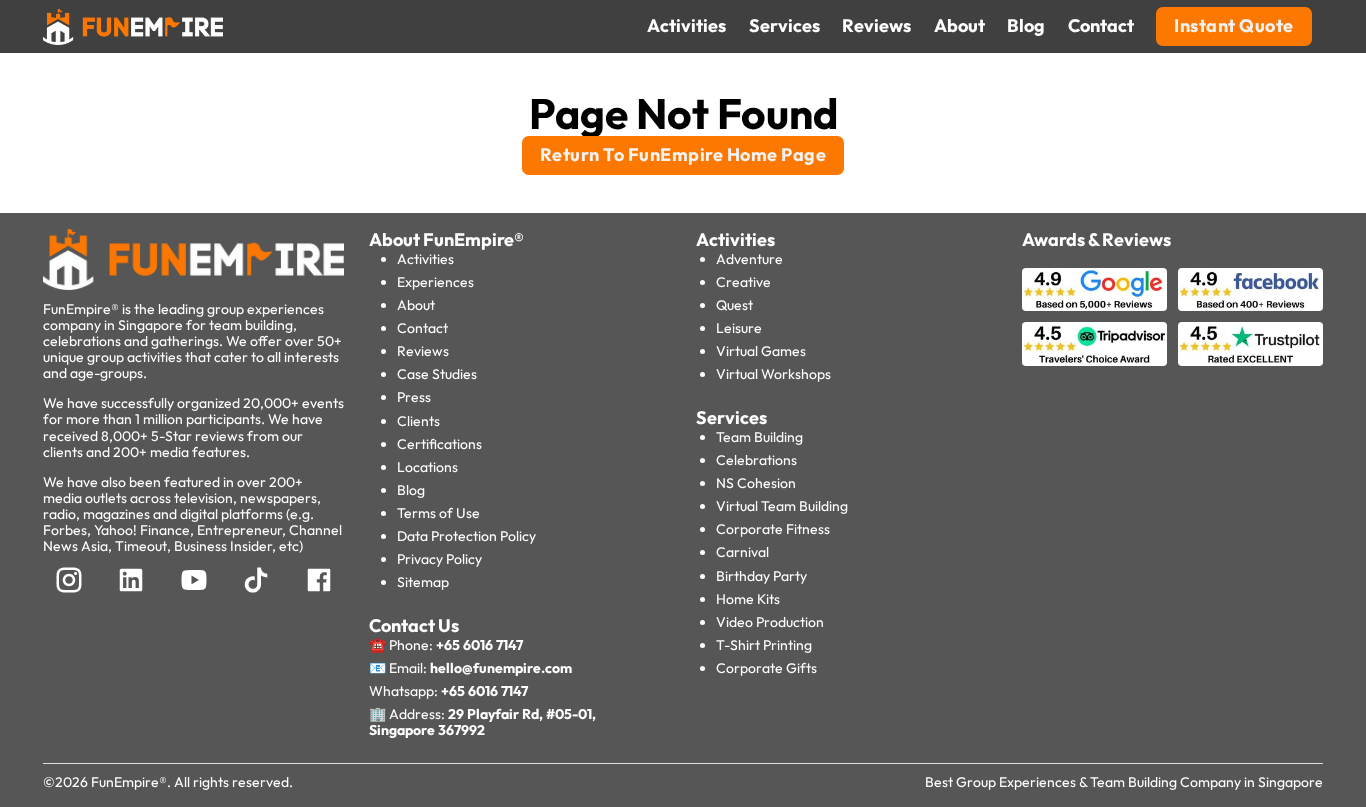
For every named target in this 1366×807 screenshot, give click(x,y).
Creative (743, 282)
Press (414, 397)
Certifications (439, 444)
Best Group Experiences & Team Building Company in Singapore (1124, 782)
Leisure (739, 328)
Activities (425, 259)
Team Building (759, 437)
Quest (734, 305)
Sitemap (423, 582)
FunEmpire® (129, 782)
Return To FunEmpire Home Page (683, 154)
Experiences (435, 282)
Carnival (742, 552)
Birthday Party (761, 576)
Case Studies (437, 374)
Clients (418, 421)
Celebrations (756, 460)
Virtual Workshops (773, 374)
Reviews (423, 351)
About (416, 305)
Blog (411, 490)
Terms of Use (438, 513)
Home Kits (748, 599)
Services (731, 417)
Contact (422, 328)
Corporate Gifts (766, 668)
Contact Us (414, 625)
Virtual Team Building (782, 506)
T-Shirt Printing (764, 645)
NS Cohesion (756, 483)
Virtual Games (761, 351)
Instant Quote (1234, 25)
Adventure (749, 259)
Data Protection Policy (466, 536)
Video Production (770, 622)
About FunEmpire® (446, 239)
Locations (427, 467)
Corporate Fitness (773, 529)
